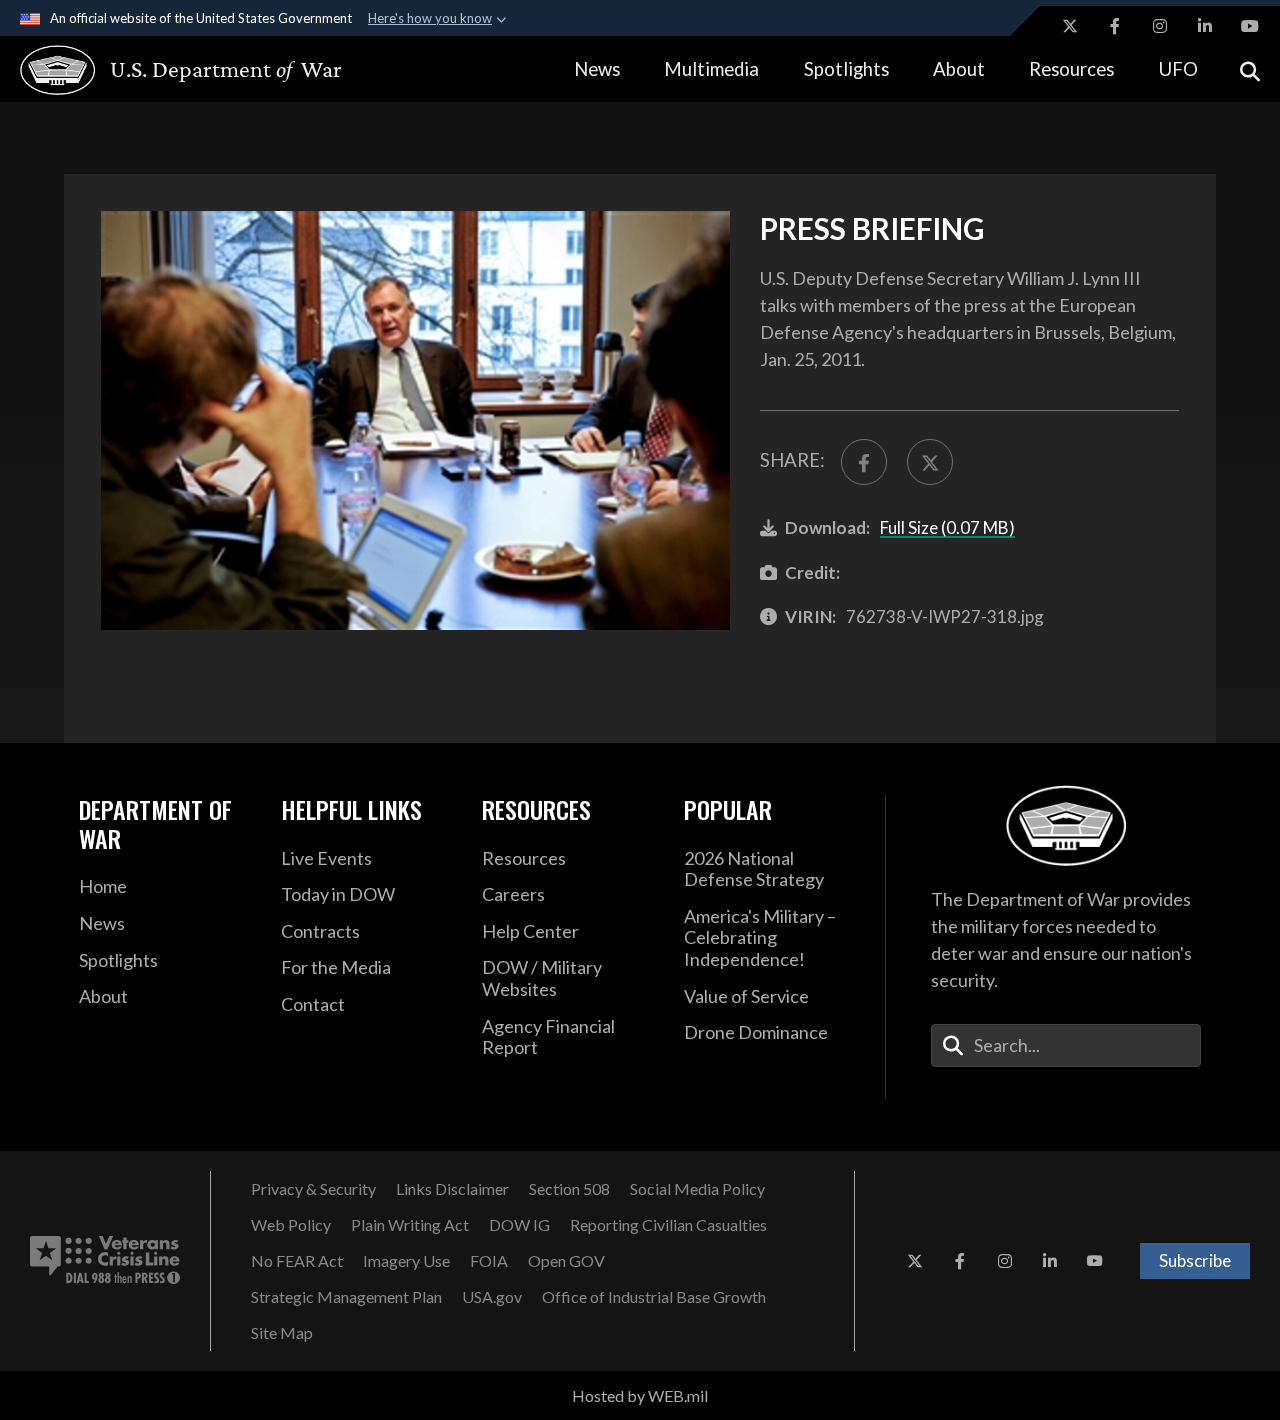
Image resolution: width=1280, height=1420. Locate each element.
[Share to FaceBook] (864, 462)
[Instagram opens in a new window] (1160, 26)
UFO (1178, 69)
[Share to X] (930, 462)
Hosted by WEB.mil (640, 1395)
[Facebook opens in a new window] (1115, 26)
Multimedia (711, 69)
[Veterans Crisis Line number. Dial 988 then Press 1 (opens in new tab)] (105, 1261)
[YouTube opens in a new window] (1250, 26)
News (597, 69)
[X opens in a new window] (1070, 26)
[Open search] (1250, 69)
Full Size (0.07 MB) (947, 527)
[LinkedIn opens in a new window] (1205, 26)
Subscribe (1195, 1260)
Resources (1071, 69)
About (959, 69)
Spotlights (846, 69)
